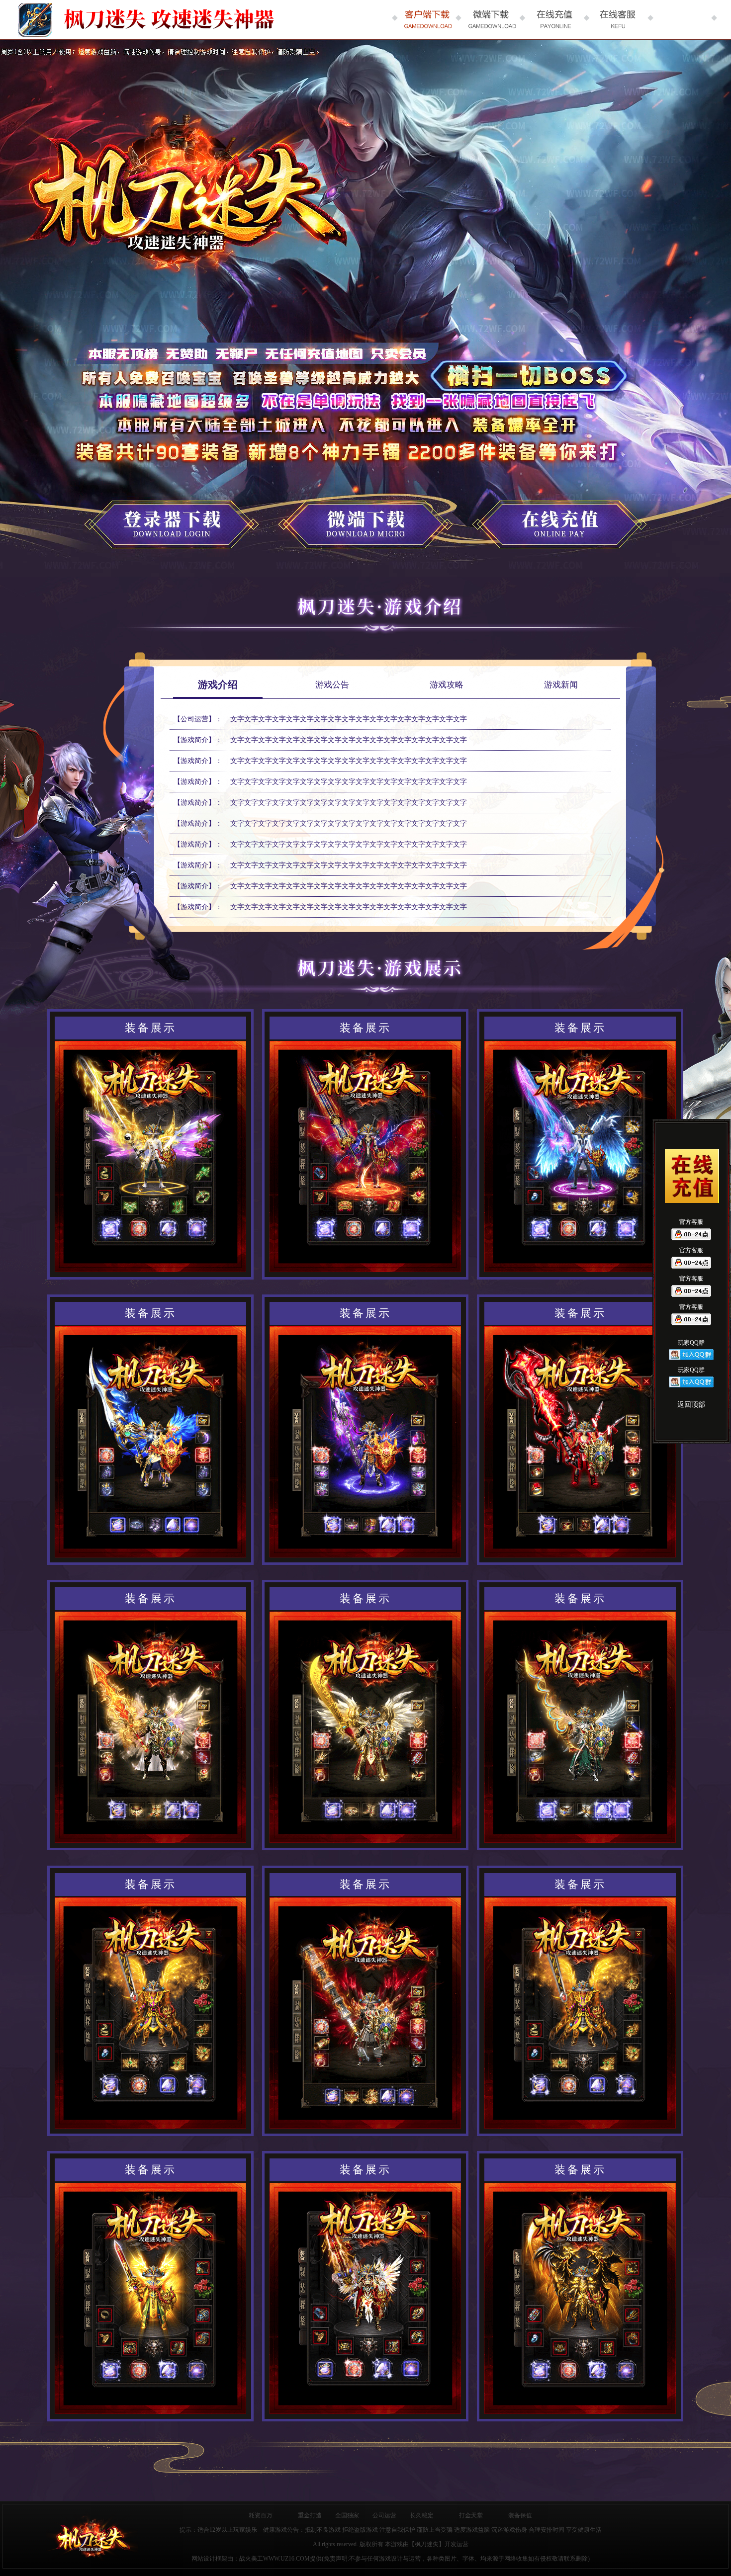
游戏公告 (332, 685)
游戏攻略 (447, 685)
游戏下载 (182, 515)
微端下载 (365, 515)
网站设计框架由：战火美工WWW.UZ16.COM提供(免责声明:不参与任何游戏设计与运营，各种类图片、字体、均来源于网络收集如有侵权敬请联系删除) (391, 2559)
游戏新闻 (561, 685)
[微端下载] (490, 19)
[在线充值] (554, 19)
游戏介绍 (218, 685)
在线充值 (549, 515)
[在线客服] (618, 19)
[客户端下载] (427, 19)
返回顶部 (691, 1405)
